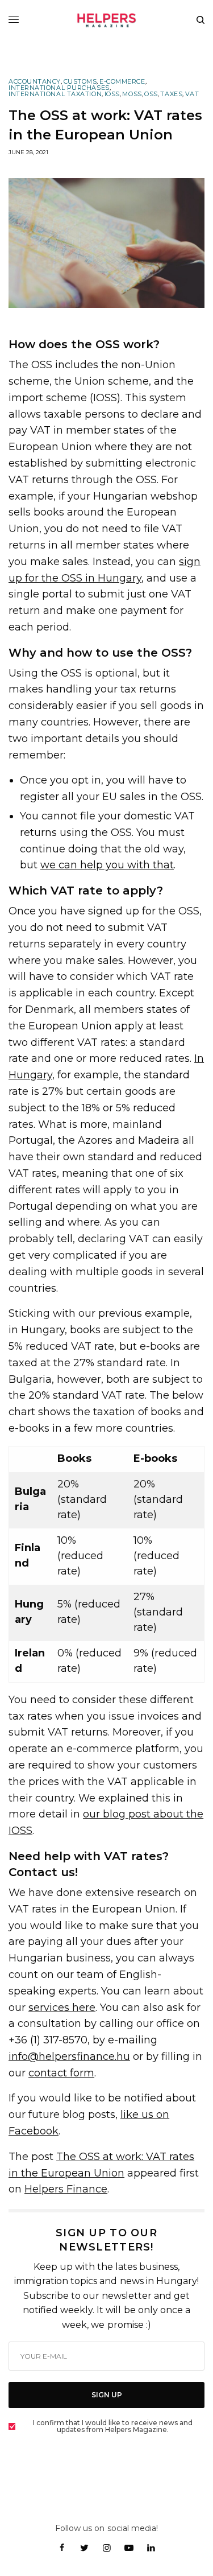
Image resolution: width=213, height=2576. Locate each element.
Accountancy (35, 82)
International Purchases (59, 88)
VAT (192, 94)
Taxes (171, 94)
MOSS (132, 94)
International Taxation (55, 94)
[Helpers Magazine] (107, 20)
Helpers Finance (66, 2189)
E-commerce (122, 82)
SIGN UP (107, 2395)
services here (62, 2008)
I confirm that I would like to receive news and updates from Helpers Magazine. (113, 2426)
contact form (61, 2073)
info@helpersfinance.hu (69, 2056)
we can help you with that (107, 865)
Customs (80, 82)
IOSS (112, 94)
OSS (151, 94)
